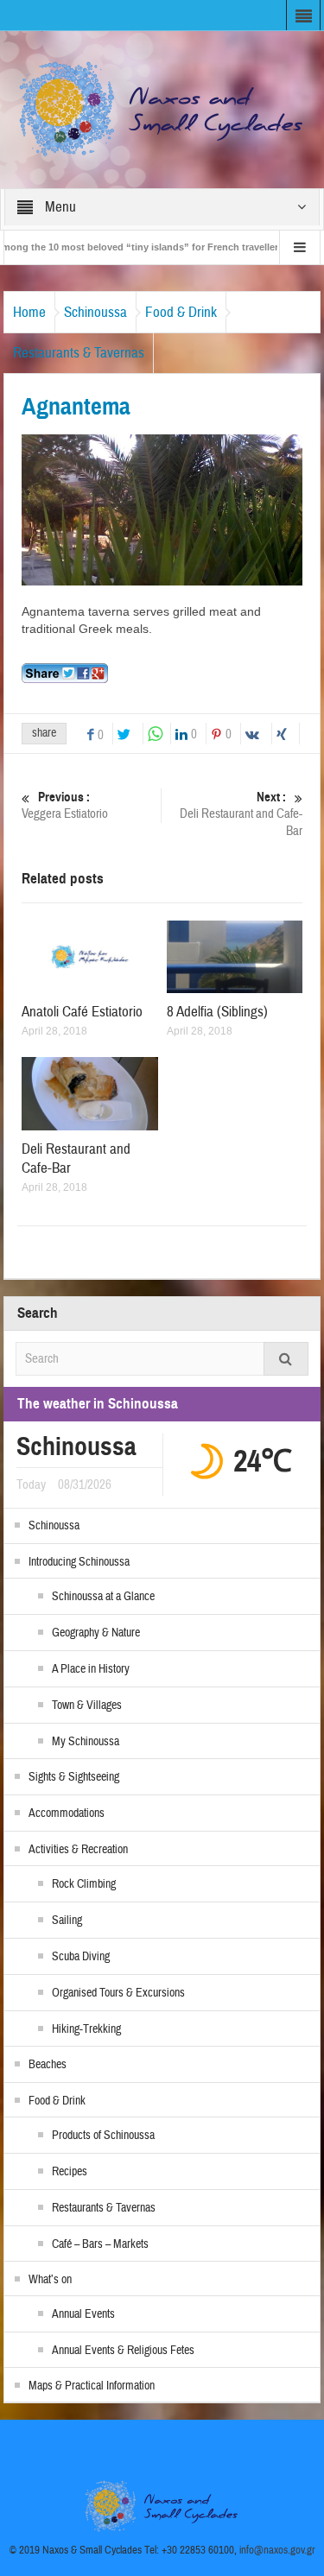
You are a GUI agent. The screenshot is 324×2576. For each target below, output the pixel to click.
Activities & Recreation (78, 1850)
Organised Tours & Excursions (118, 1993)
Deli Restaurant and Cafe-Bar (241, 814)
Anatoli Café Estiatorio (82, 1012)
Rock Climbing (84, 1884)
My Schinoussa (86, 1742)
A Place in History (91, 1669)
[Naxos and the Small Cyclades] (162, 109)
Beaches (48, 2065)
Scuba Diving (81, 1957)
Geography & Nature (96, 1633)
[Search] (286, 1359)
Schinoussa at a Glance (103, 1597)
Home (29, 312)
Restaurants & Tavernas (79, 353)
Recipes (70, 2172)
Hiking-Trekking (86, 2029)
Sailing (67, 1921)
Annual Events (83, 2314)
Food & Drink (181, 312)
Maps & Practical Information (92, 2386)
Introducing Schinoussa (79, 1562)
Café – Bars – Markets (100, 2244)
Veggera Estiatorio (65, 806)
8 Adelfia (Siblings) (217, 1012)
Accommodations (67, 1813)
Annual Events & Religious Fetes (123, 2351)
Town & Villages (87, 1706)
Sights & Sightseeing (74, 1777)
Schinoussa (95, 312)
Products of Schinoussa (103, 2136)
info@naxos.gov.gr (277, 2550)
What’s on (50, 2280)
